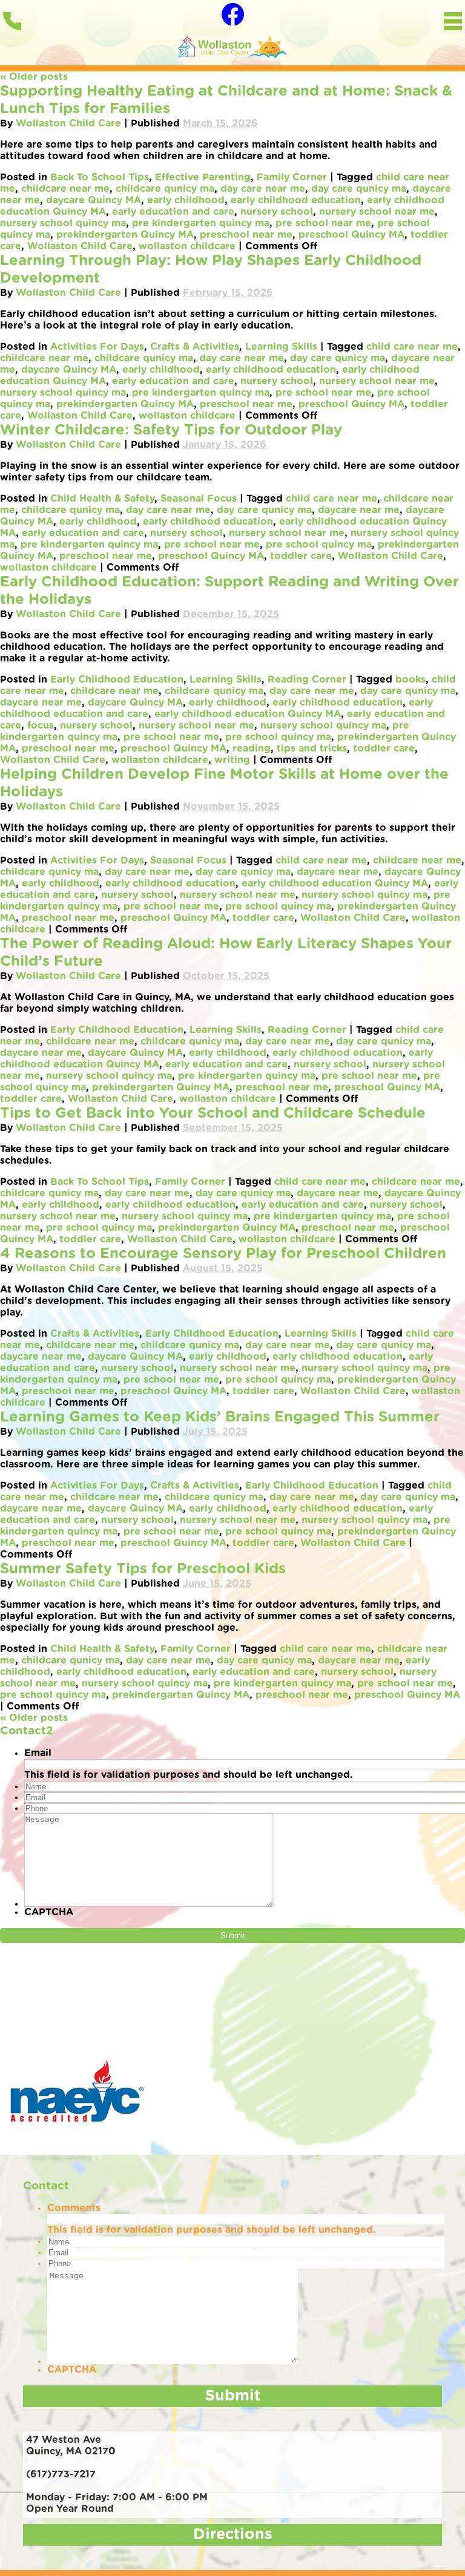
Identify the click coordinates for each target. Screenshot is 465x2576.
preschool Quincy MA (351, 235)
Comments (74, 2208)
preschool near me (246, 235)
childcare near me (65, 189)
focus (41, 726)
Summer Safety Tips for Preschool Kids (143, 1569)
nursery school (277, 212)
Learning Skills (281, 347)
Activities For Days (97, 347)
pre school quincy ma (319, 545)
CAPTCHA (49, 1912)
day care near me (263, 189)
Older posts (34, 77)
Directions (233, 2535)
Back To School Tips (100, 177)
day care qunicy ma (359, 189)
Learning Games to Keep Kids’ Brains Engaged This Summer (220, 1417)
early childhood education (296, 200)
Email (38, 1753)
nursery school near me (377, 212)
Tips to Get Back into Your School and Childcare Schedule (213, 1113)
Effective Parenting (203, 177)
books (411, 680)
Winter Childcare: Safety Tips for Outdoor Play (171, 430)
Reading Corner (307, 680)
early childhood (186, 200)
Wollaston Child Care (68, 123)
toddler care (301, 556)
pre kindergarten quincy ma (201, 223)
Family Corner (292, 177)
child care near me (412, 347)
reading (252, 749)
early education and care (173, 212)
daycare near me (359, 510)
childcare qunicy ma (165, 189)
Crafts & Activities (195, 347)
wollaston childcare (187, 246)
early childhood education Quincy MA (248, 714)
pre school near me (323, 223)
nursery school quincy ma (63, 223)
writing (232, 760)
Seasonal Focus (199, 499)
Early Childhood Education (117, 680)
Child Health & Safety (102, 499)
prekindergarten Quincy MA (125, 235)
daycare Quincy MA (94, 200)
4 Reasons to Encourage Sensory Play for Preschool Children (223, 1254)
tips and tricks (312, 749)
